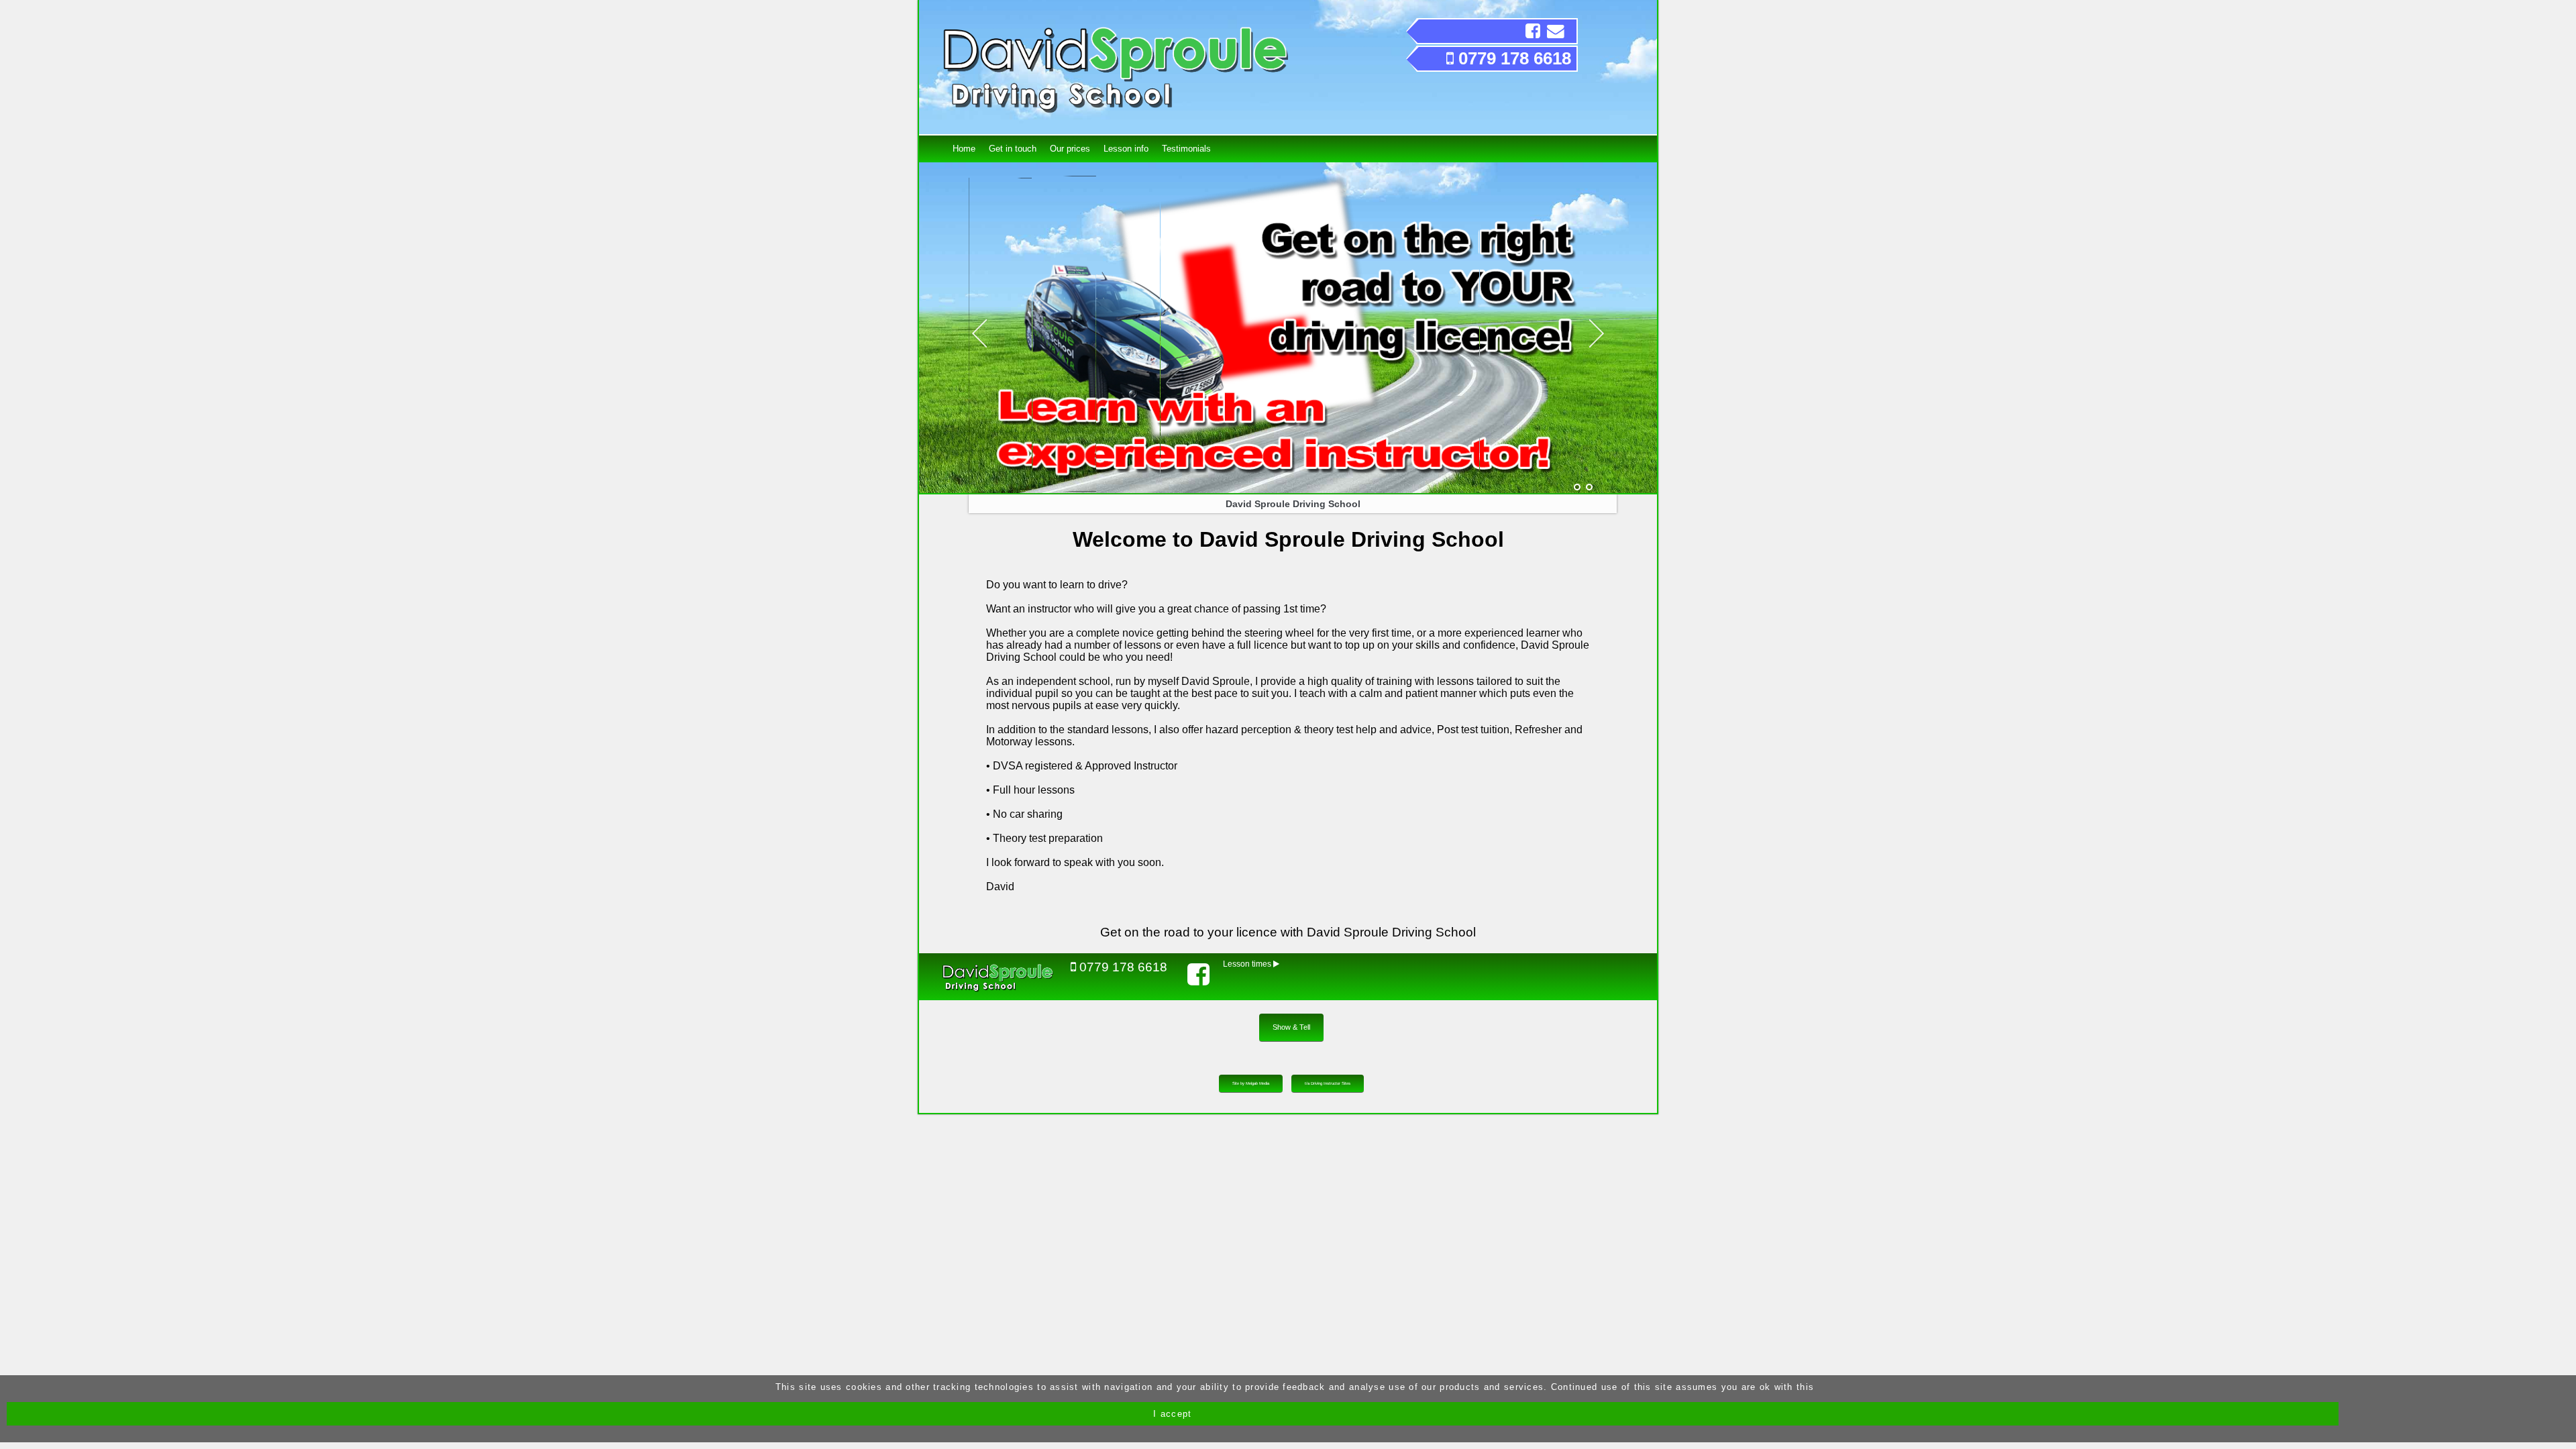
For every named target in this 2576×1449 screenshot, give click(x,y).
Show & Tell (1291, 1027)
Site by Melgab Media (1251, 1083)
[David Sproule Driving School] (1577, 488)
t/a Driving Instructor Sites (1328, 1083)
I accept (1172, 1414)
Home (964, 149)
